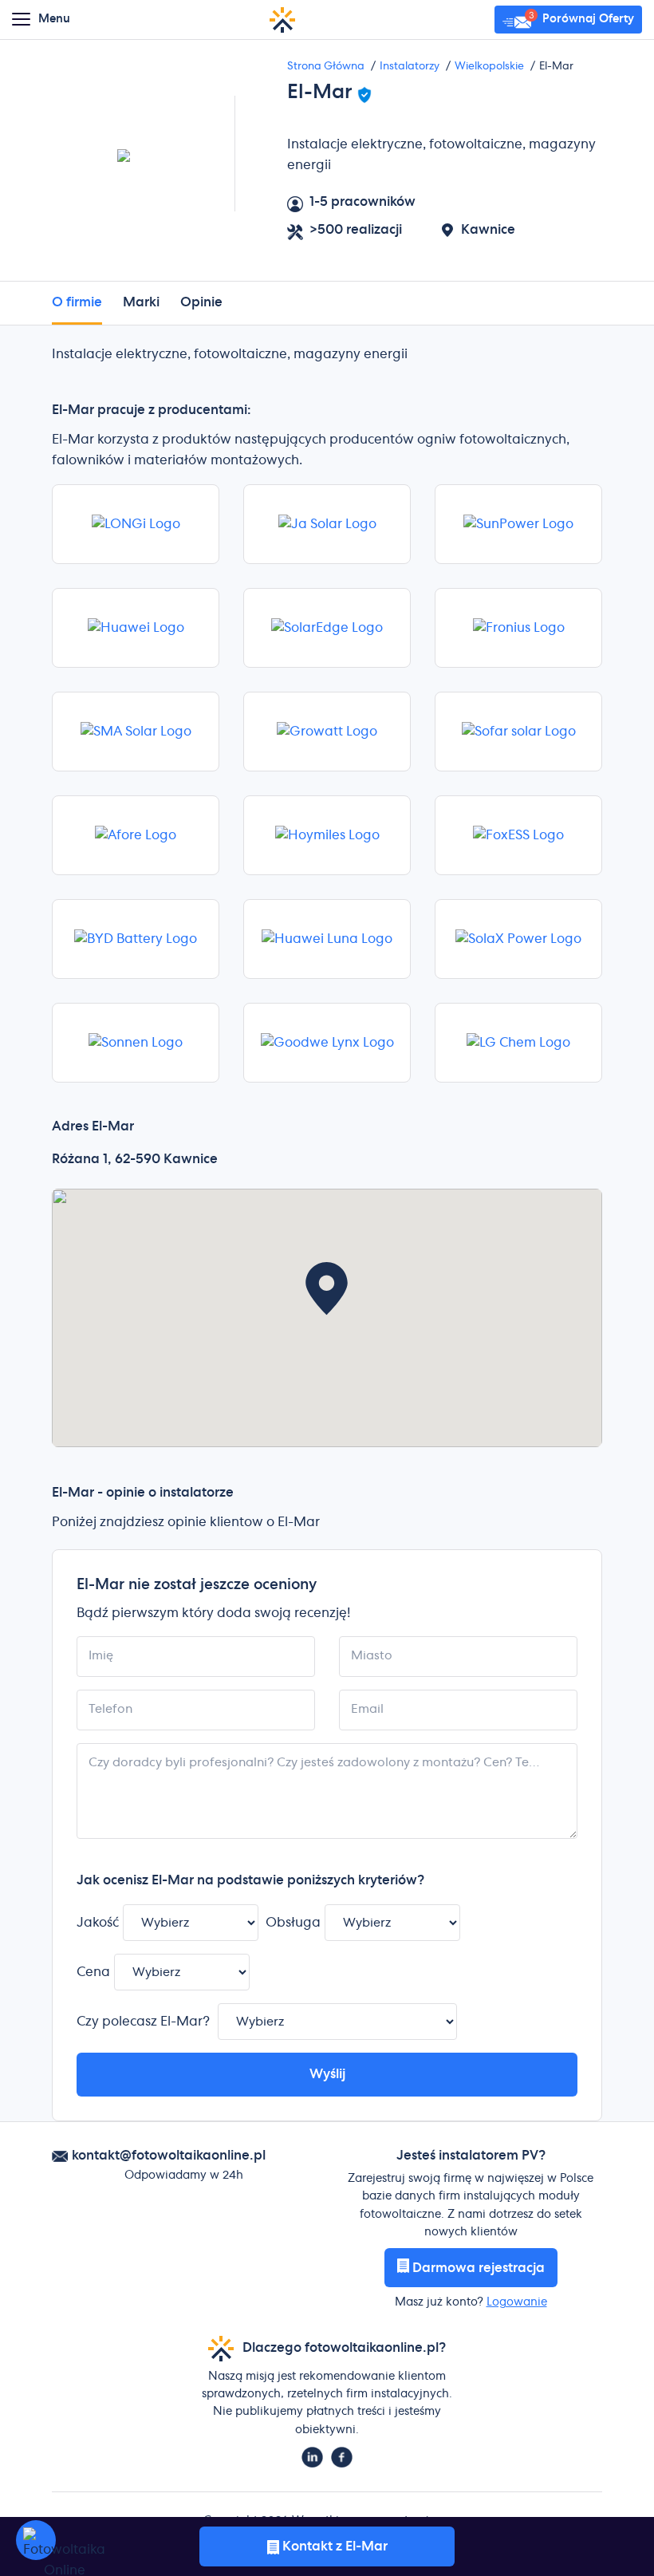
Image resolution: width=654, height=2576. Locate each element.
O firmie (77, 302)
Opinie (201, 302)
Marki (141, 302)
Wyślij (327, 2074)
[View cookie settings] (36, 2540)
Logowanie (517, 2302)
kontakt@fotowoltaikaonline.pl (169, 2156)
